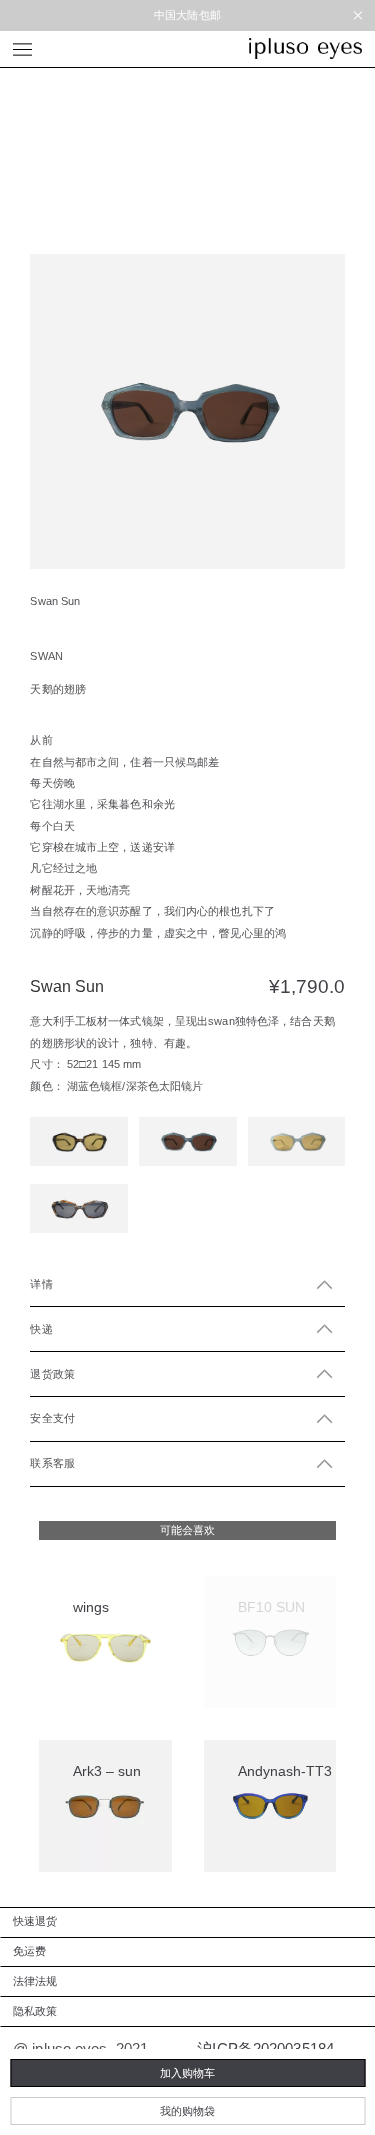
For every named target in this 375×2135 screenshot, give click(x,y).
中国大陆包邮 (187, 15)
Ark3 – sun (107, 1771)
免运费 (29, 1951)
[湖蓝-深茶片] (188, 1141)
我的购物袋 (187, 2111)
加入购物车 (187, 2073)
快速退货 (35, 1921)
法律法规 (35, 1981)
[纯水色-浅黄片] (297, 1141)
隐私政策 (35, 2011)
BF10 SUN (271, 1607)
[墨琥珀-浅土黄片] (79, 1141)
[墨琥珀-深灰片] (79, 1208)
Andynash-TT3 (285, 1771)
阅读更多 (262, 1702)
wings (91, 1607)
